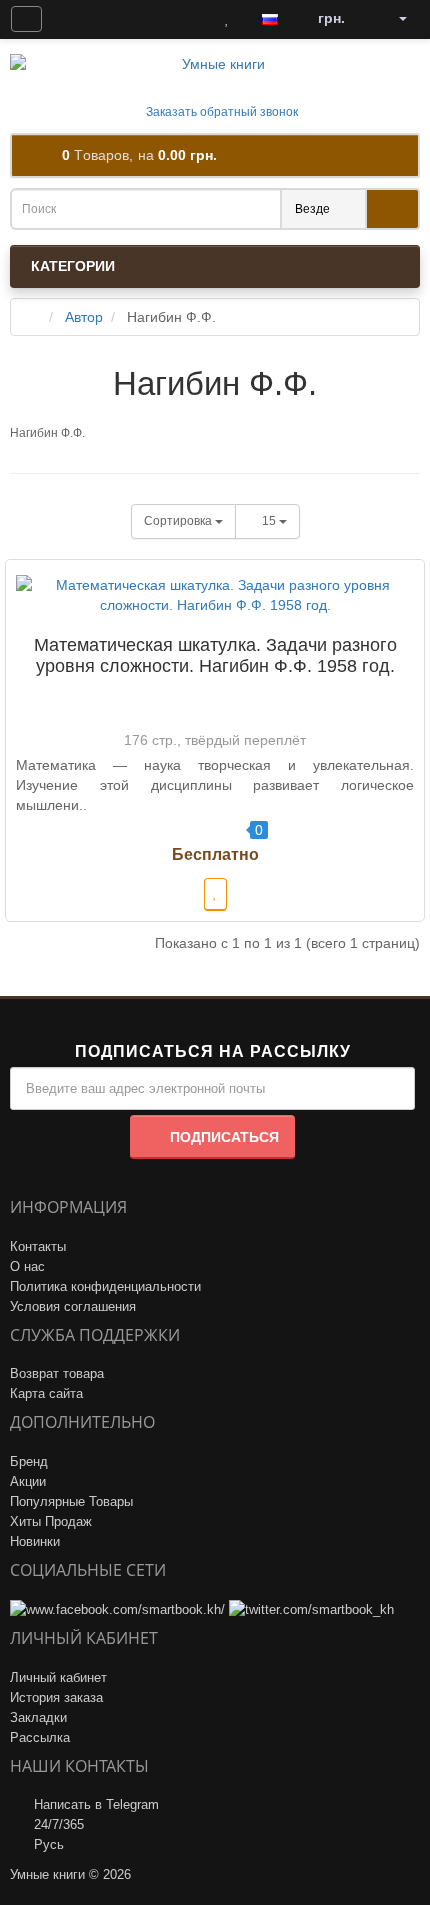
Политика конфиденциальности (105, 1286)
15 (270, 521)
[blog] (73, 19)
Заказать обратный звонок (220, 112)
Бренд (29, 1461)
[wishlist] (215, 894)
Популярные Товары (71, 1501)
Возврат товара (57, 1373)
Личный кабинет (58, 1677)
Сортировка (179, 521)
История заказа (56, 1697)
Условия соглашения (73, 1306)
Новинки (35, 1541)
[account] (396, 19)
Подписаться (224, 1137)
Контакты (38, 1246)
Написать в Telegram (96, 1804)
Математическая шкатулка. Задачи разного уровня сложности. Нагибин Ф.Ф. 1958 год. (215, 655)
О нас (27, 1266)
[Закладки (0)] (227, 19)
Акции (28, 1481)
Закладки (38, 1717)
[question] (26, 19)
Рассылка (40, 1737)
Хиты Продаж (51, 1521)
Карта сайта (46, 1393)
